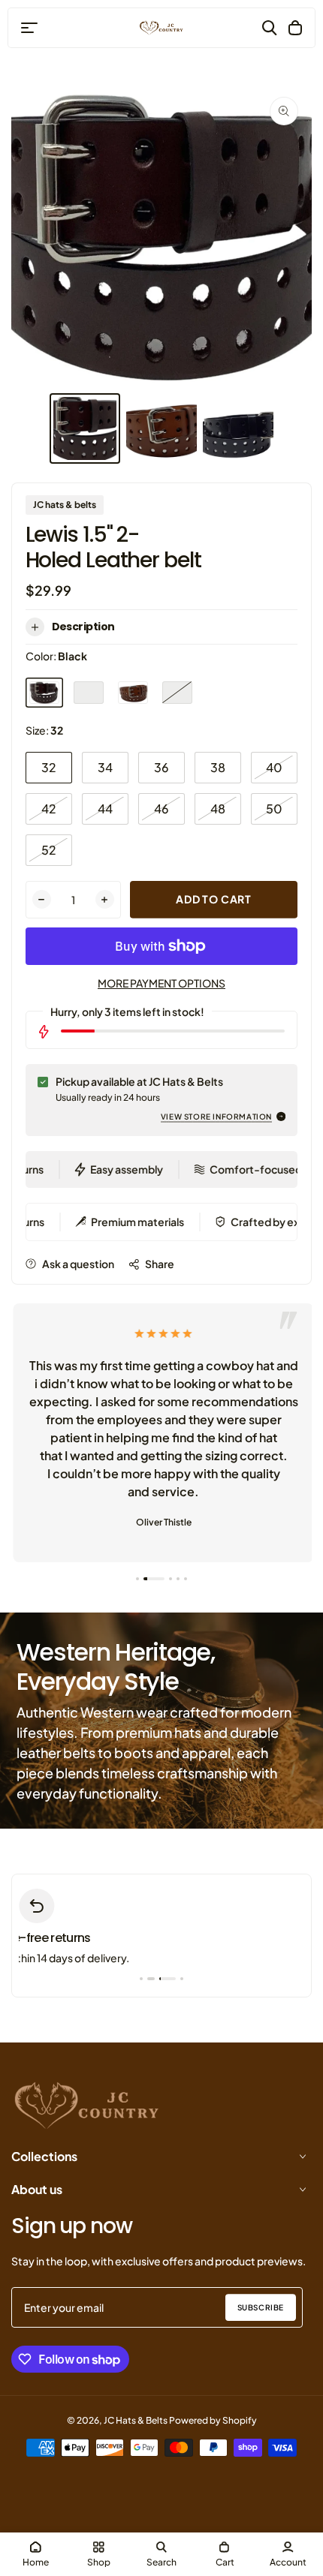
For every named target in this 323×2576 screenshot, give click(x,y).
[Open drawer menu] (29, 28)
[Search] (270, 28)
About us (37, 2189)
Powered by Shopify (213, 2420)
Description (83, 627)
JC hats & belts (65, 505)
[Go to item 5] (186, 1579)
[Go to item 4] (178, 1579)
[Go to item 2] (154, 1579)
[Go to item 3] (171, 1579)
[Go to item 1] (137, 1579)
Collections (44, 2156)
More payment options (161, 983)
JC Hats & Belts (136, 2420)
